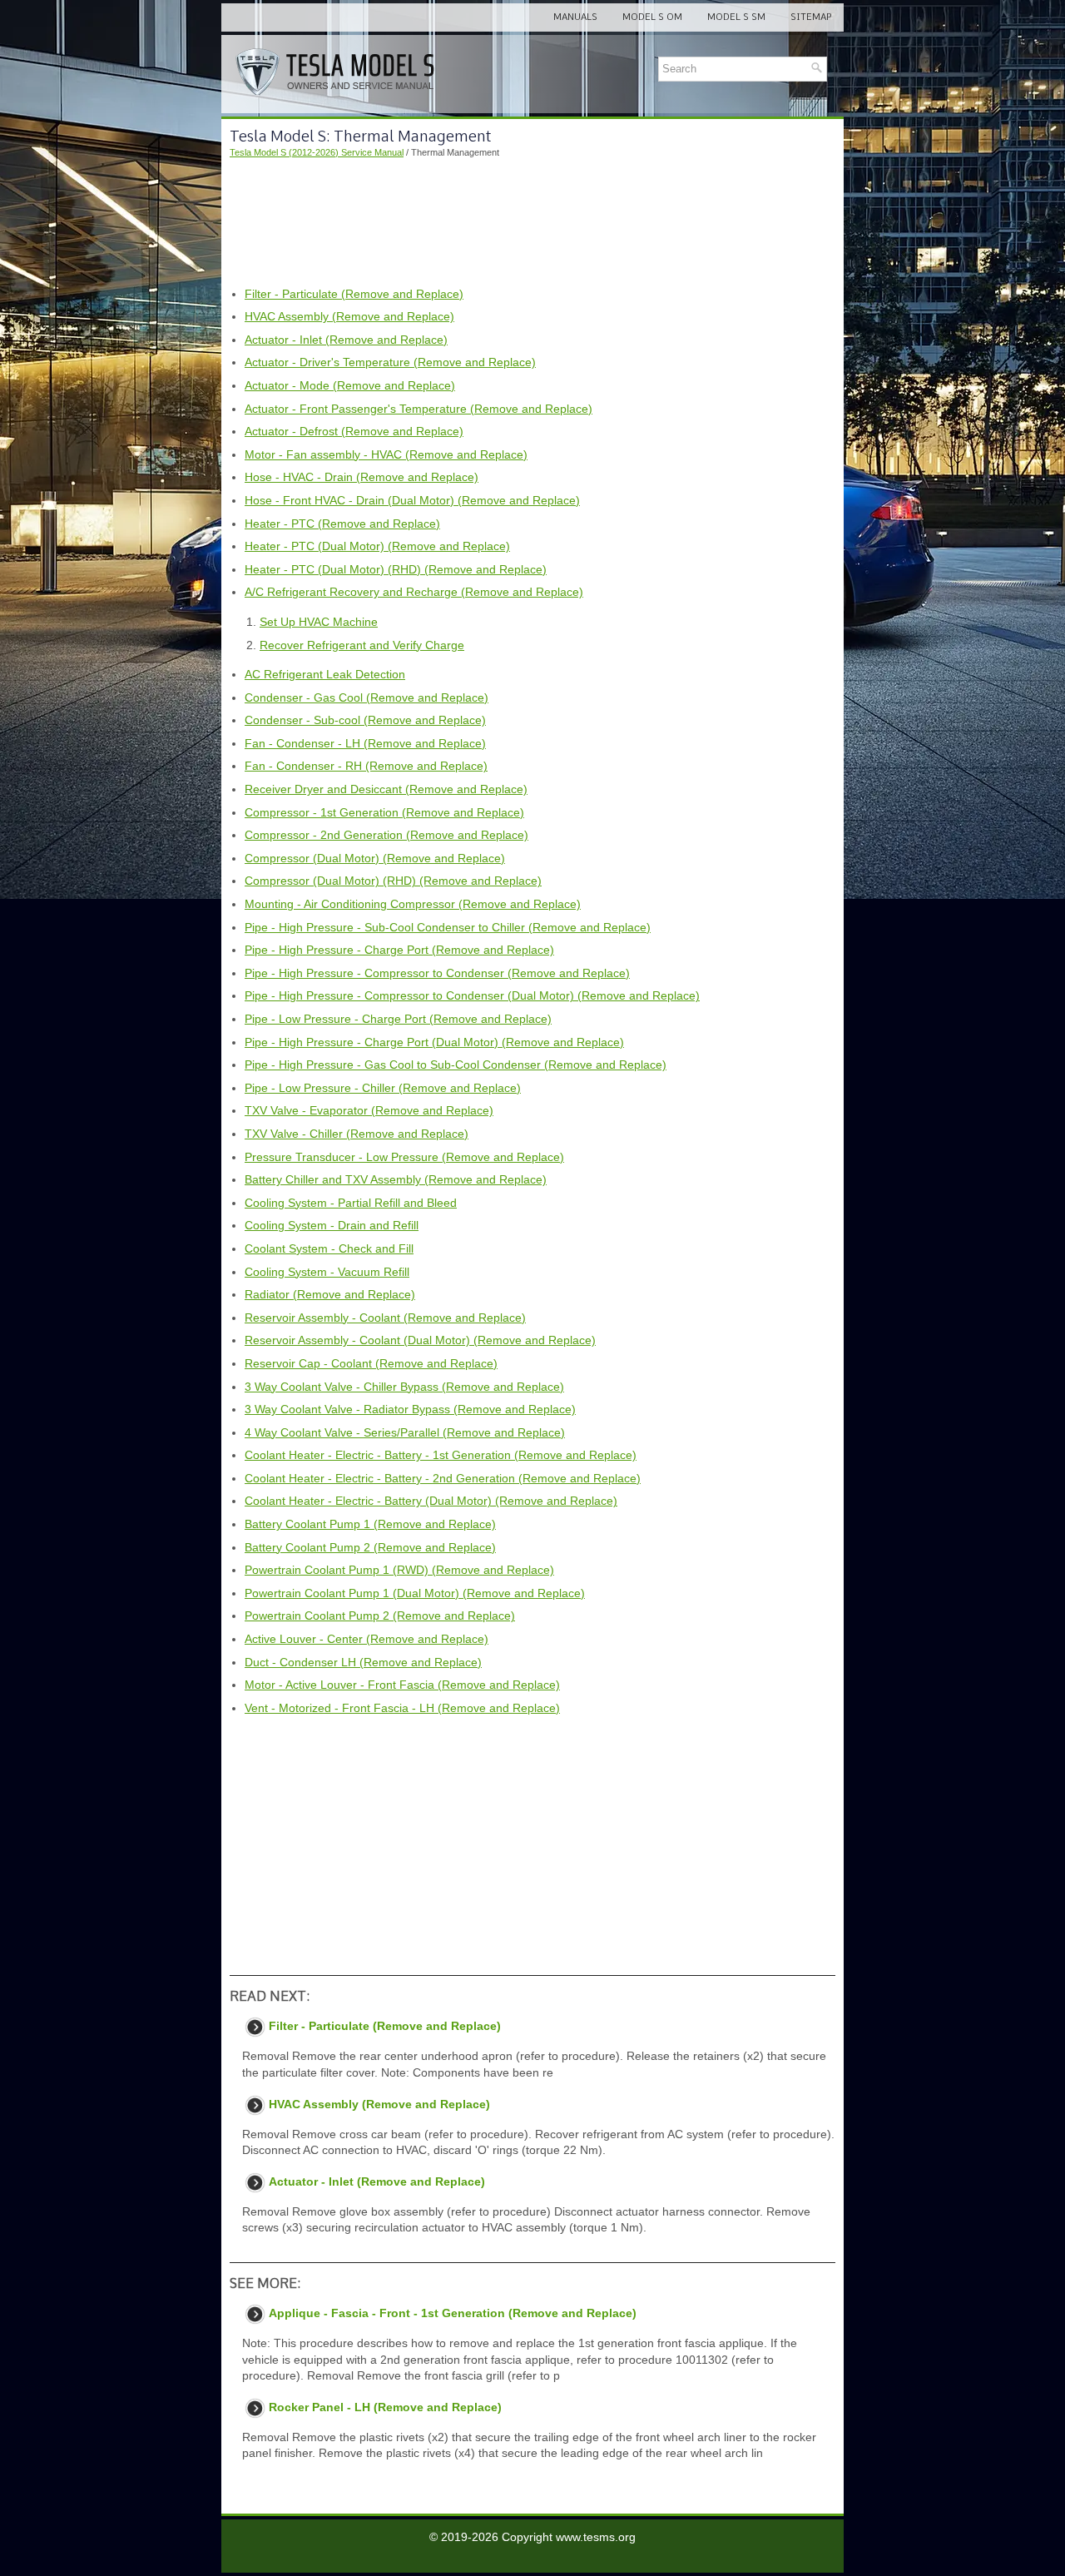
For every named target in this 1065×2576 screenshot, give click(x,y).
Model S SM (736, 17)
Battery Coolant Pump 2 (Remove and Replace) (370, 1547)
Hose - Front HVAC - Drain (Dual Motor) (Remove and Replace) (412, 500)
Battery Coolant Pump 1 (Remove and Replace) (370, 1524)
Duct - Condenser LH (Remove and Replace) (363, 1662)
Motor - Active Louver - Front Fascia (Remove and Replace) (402, 1685)
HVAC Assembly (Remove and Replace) (349, 316)
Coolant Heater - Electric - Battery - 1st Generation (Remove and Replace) (441, 1455)
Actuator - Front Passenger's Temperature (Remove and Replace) (419, 409)
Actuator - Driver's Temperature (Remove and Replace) (390, 362)
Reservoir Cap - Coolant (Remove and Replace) (371, 1363)
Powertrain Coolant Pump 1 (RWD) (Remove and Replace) (399, 1570)
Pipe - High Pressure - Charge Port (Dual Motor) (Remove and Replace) (434, 1042)
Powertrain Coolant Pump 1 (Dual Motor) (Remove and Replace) (415, 1593)
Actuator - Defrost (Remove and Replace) (354, 431)
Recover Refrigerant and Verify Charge (362, 645)
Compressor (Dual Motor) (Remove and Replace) (375, 858)
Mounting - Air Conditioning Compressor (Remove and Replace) (413, 904)
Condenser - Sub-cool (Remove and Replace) (365, 720)
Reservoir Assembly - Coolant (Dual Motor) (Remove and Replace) (420, 1340)
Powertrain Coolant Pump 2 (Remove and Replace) (380, 1616)
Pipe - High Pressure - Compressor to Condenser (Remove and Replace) (437, 973)
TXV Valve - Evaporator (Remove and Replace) (369, 1110)
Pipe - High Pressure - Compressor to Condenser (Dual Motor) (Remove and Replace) (472, 995)
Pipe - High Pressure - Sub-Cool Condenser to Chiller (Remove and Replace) (448, 927)
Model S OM (652, 17)
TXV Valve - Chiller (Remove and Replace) (357, 1134)
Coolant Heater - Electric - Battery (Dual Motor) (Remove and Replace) (431, 1501)
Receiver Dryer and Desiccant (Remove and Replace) (386, 789)
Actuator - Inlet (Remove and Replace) (346, 340)
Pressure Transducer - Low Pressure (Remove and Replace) (404, 1157)
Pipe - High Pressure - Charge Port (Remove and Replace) (399, 950)
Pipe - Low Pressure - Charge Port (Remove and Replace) (398, 1019)
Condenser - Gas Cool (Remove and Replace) (367, 697)
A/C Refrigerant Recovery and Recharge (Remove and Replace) (414, 592)
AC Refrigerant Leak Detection (325, 674)
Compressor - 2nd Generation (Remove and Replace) (386, 835)
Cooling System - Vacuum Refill (327, 1272)
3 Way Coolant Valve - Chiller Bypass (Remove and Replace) (404, 1387)
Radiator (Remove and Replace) (330, 1294)
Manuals (575, 17)
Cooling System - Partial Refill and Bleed (351, 1203)
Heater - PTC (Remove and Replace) (342, 524)
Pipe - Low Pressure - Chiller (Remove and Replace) (383, 1088)
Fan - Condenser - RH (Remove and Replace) (366, 766)
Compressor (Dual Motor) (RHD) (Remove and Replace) (393, 881)
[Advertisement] (532, 223)
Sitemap (811, 17)
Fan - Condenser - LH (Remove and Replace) (365, 743)
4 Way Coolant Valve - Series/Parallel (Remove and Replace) (405, 1432)
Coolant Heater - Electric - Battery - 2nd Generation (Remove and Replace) (443, 1478)
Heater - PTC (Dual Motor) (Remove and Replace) (377, 546)
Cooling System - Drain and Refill (332, 1225)
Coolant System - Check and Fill (329, 1248)
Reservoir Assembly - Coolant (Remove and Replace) (385, 1318)
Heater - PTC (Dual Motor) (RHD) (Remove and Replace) (396, 569)
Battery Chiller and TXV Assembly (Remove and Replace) (396, 1179)
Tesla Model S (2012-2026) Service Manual (317, 152)
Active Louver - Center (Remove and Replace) (367, 1639)
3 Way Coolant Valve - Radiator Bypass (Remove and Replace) (410, 1409)
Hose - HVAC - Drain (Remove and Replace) (362, 477)
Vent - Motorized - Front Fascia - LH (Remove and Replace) (402, 1708)
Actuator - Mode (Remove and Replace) (350, 385)
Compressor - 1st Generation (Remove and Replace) (384, 812)
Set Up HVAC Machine (319, 622)
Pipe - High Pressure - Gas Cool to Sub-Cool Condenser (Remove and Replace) (456, 1065)
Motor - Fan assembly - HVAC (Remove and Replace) (386, 454)
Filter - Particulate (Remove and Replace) (354, 294)
